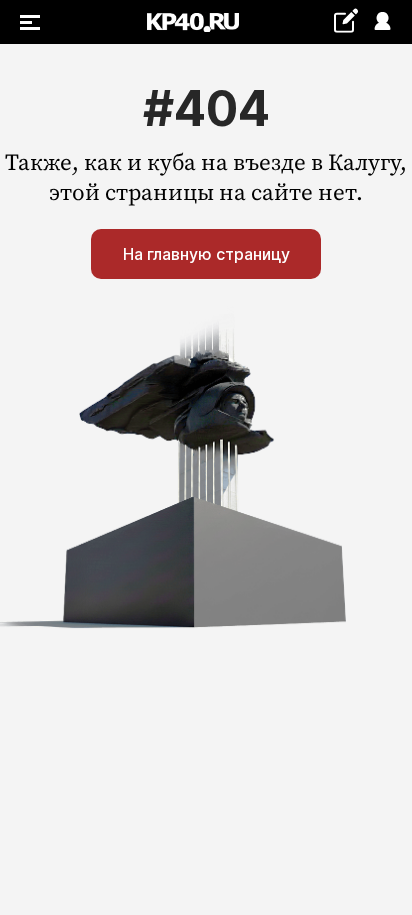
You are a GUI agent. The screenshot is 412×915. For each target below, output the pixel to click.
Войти (381, 22)
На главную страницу (206, 254)
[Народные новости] (345, 20)
